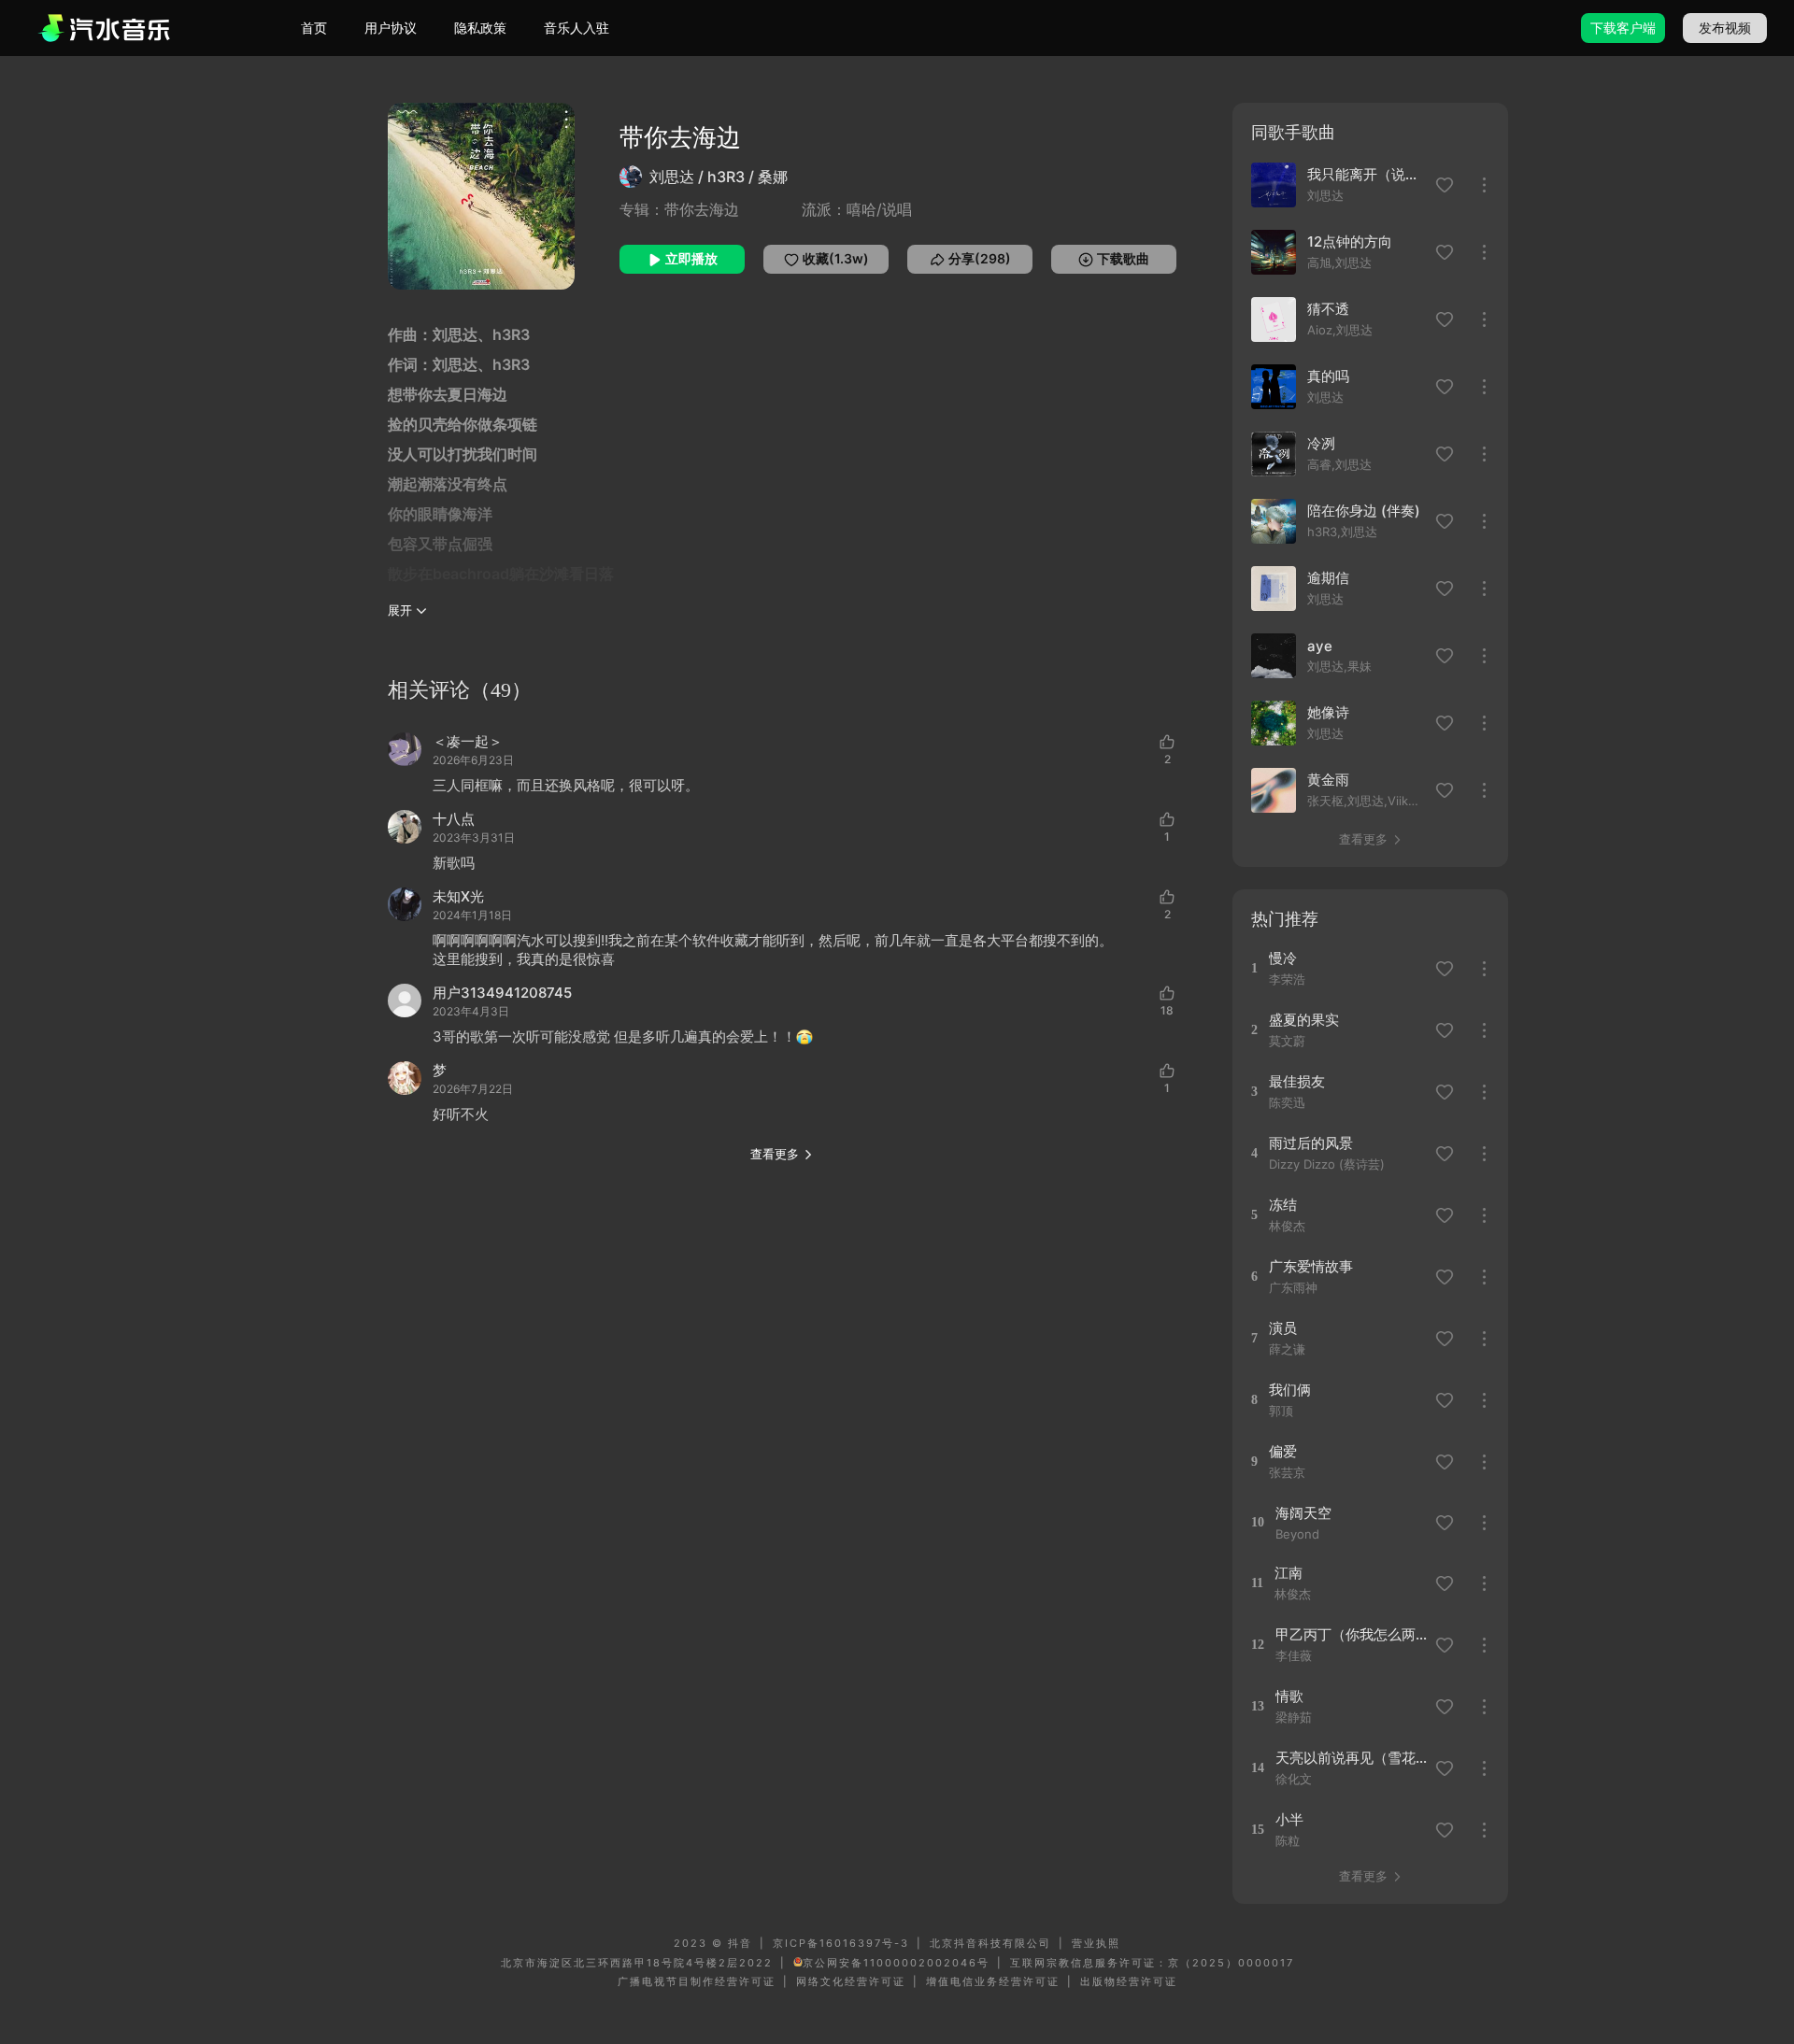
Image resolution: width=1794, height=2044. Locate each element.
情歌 (1289, 1696)
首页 (314, 28)
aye (1320, 646)
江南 (1289, 1573)
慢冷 (1283, 958)
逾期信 (1328, 578)
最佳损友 (1297, 1081)
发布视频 (1725, 28)
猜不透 (1328, 309)
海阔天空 (1303, 1513)
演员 (1283, 1328)
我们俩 (1290, 1390)
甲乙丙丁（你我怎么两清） (1353, 1634)
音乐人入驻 (577, 28)
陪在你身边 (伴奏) (1364, 511)
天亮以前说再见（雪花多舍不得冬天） (1353, 1758)
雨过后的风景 (1311, 1143)
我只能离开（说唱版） (1366, 174)
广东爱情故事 (1311, 1266)
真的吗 (1328, 376)
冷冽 (1321, 443)
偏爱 (1283, 1451)
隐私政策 (480, 28)
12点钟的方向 (1350, 241)
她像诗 (1328, 712)
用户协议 (391, 28)
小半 (1289, 1819)
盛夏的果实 (1304, 1020)
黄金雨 (1328, 780)
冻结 (1283, 1205)
